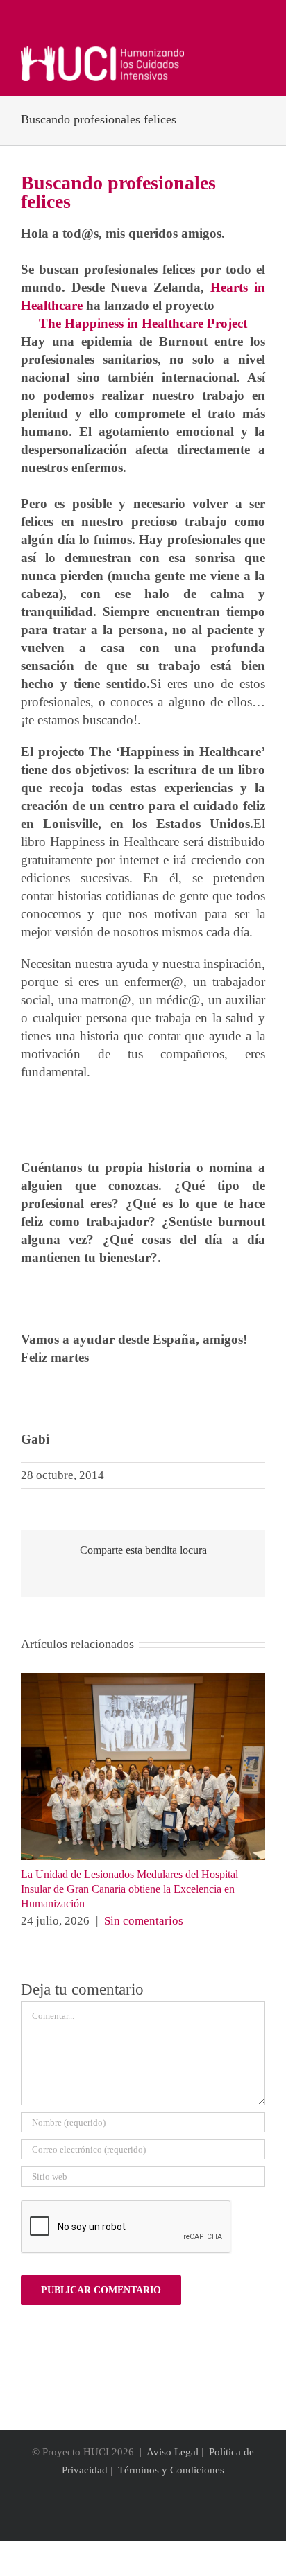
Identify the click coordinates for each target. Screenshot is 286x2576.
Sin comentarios (144, 1921)
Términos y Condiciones (171, 2470)
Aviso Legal (173, 2452)
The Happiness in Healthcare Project (143, 323)
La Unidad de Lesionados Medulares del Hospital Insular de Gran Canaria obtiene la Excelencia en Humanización (129, 1889)
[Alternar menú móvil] (260, 54)
